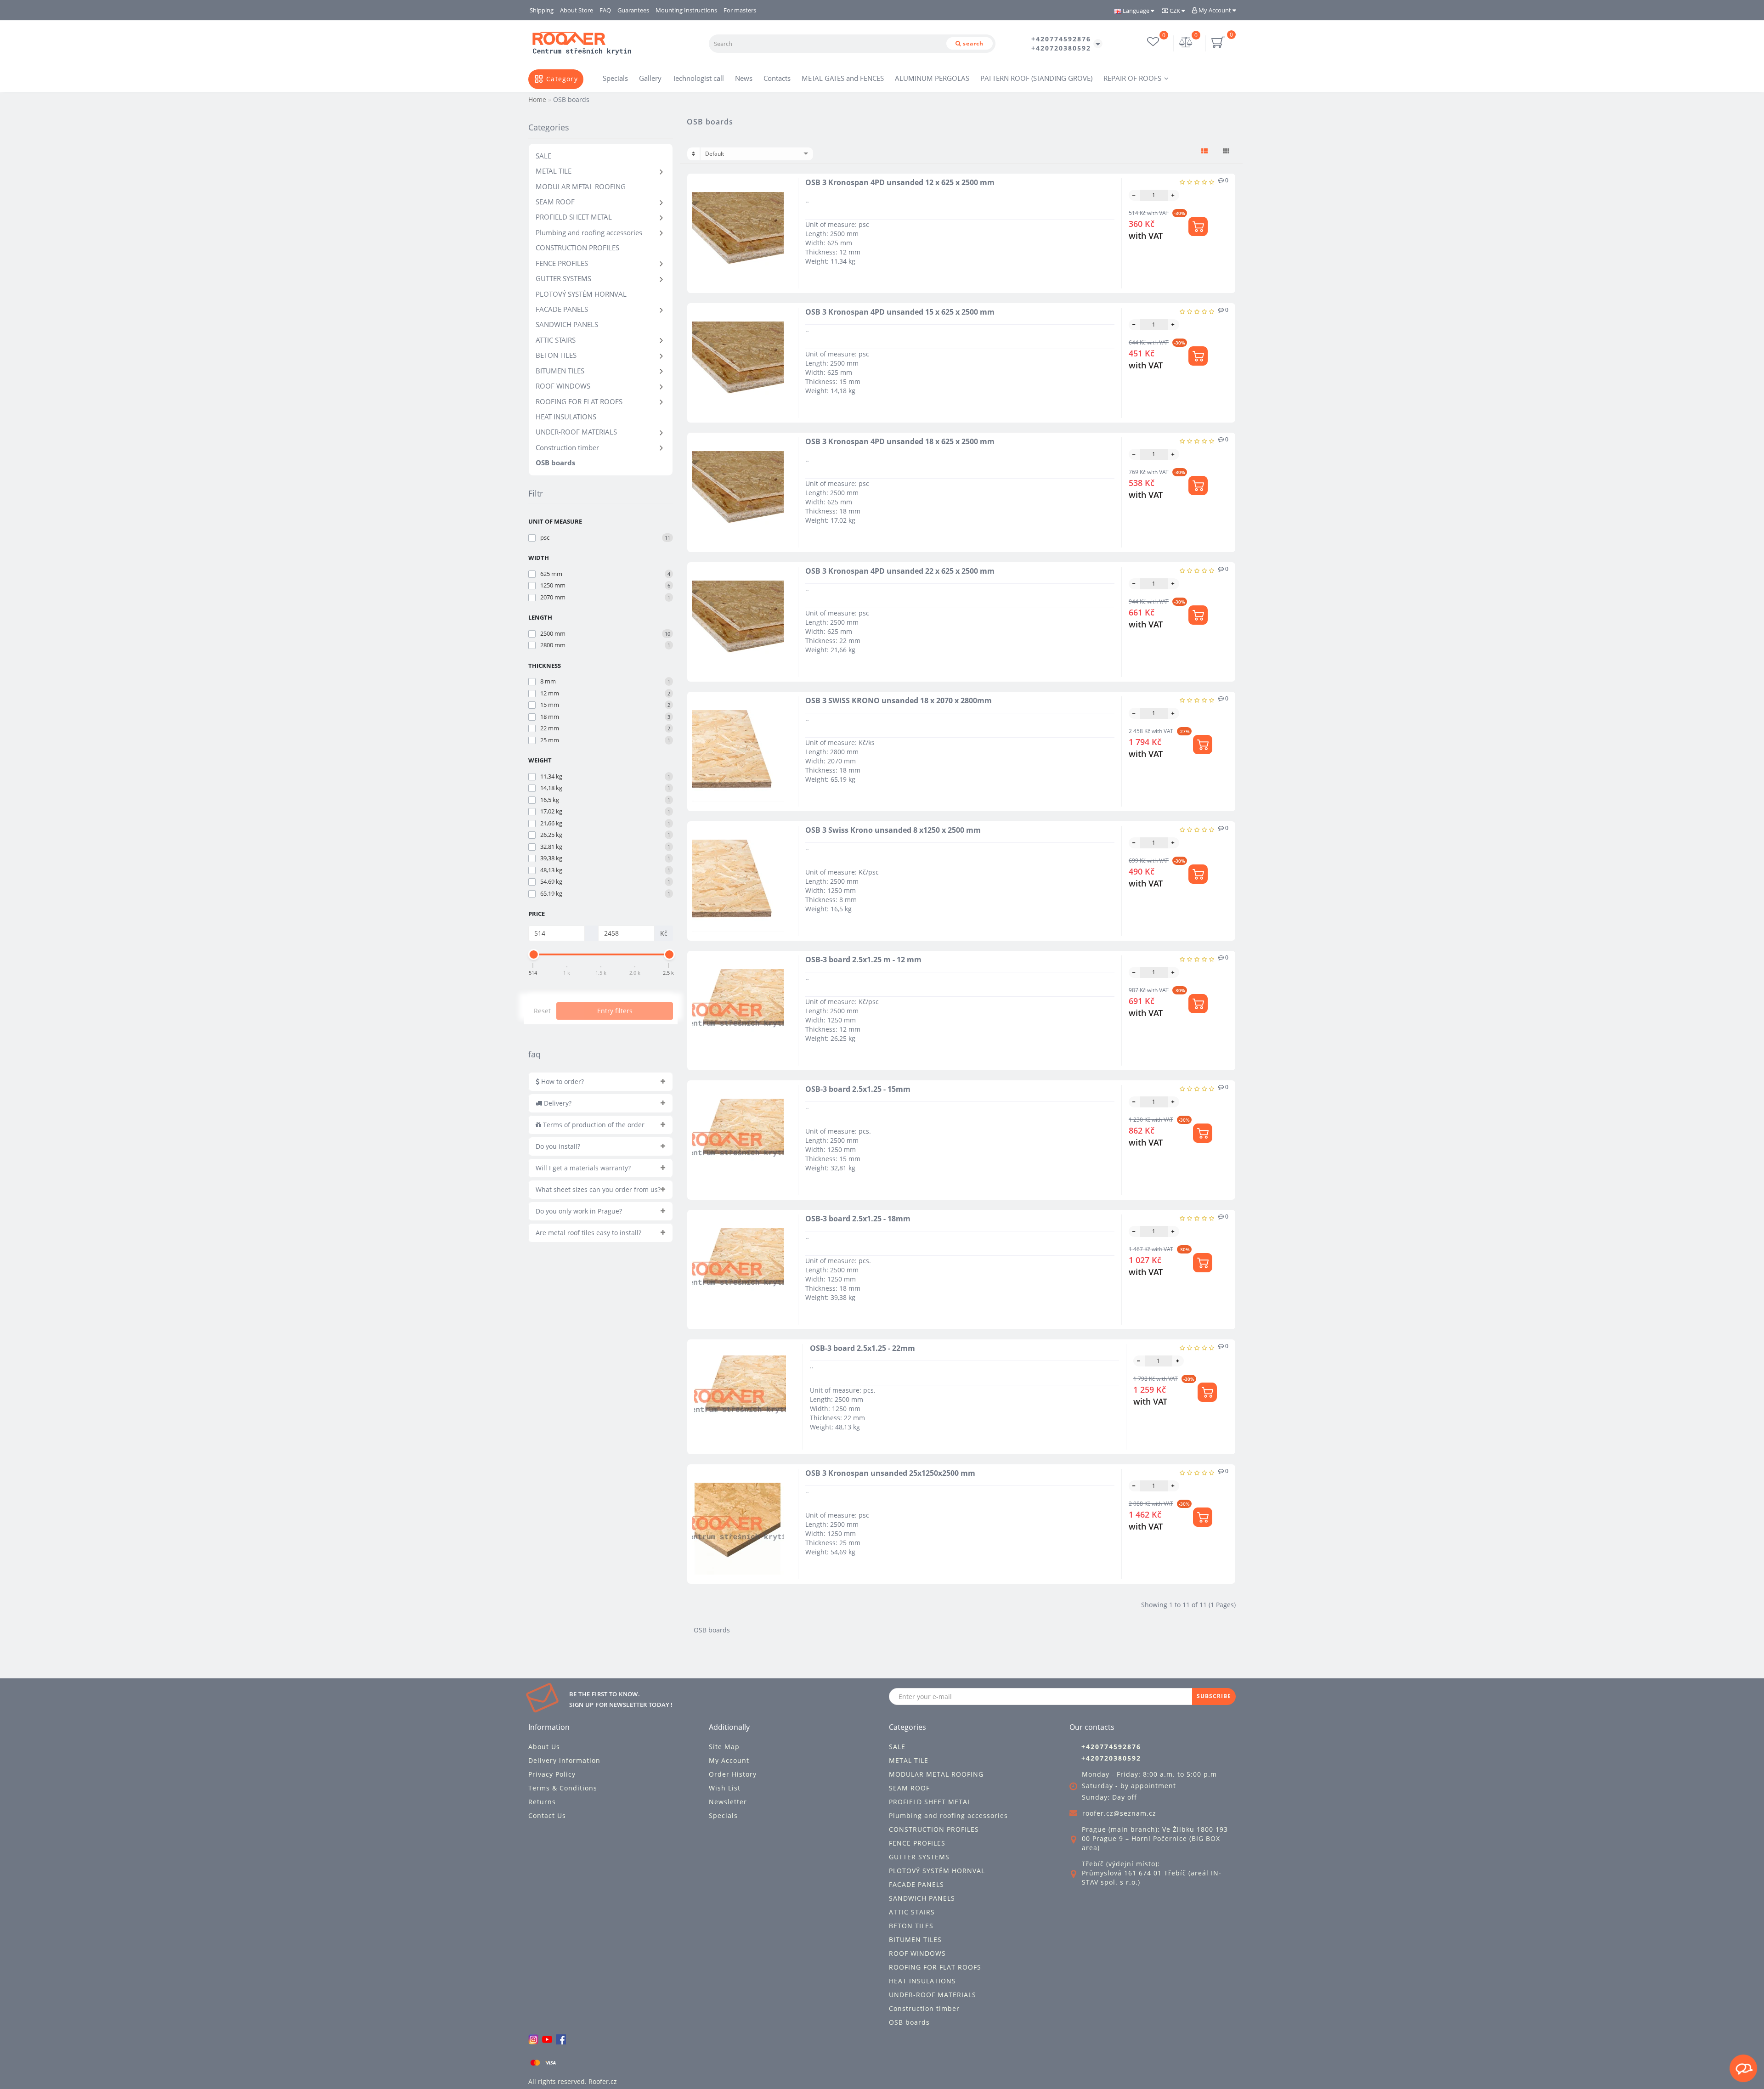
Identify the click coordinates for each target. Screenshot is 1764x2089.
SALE (543, 156)
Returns (542, 1802)
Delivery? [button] (557, 1103)
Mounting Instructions (686, 10)
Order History (733, 1774)
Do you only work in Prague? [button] (579, 1211)
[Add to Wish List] (783, 203)
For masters (740, 10)
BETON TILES (556, 355)
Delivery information (564, 1760)
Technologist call (698, 78)
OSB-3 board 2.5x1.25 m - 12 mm (863, 960)
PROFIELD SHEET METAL (574, 217)
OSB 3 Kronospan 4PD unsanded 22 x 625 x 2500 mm (900, 571)
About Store (577, 10)
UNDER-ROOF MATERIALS (576, 432)
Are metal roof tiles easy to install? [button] (588, 1233)
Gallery (650, 78)
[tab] (601, 1082)
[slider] (533, 954)
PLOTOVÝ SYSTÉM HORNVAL (581, 294)
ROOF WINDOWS (563, 386)
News (744, 78)
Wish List (725, 1788)
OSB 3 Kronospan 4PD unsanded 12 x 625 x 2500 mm (900, 182)
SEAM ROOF (555, 202)
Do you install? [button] (558, 1146)
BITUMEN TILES (560, 371)
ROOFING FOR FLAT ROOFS (579, 401)
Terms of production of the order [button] (593, 1125)
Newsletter (728, 1802)
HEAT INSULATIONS (566, 417)
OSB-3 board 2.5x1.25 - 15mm (858, 1089)
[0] (1186, 43)
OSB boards (555, 463)
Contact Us (547, 1815)
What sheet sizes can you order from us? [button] (598, 1189)
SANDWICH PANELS (567, 324)
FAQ (605, 10)
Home (537, 99)
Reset (542, 1011)
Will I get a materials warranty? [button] (583, 1168)
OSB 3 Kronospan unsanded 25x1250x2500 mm (890, 1473)
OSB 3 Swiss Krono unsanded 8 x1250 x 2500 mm (893, 830)
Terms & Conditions (563, 1788)
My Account (1215, 10)
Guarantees (633, 10)
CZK (1175, 11)
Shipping (542, 10)
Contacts (777, 78)
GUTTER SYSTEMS (563, 278)
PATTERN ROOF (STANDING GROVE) (1036, 78)
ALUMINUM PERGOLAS (932, 78)
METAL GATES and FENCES (843, 78)
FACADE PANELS (562, 309)
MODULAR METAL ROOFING (581, 186)
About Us (544, 1747)
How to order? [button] (562, 1081)
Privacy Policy (552, 1774)
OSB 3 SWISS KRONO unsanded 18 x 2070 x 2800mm (899, 700)
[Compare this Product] (783, 219)
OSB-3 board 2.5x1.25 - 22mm (862, 1348)
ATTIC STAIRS (556, 340)
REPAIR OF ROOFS (1132, 78)
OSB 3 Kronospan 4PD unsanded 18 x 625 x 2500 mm (900, 441)
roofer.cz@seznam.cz (1119, 1813)
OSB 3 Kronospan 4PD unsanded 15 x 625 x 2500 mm (900, 312)
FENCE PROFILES (562, 263)
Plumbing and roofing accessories (589, 232)
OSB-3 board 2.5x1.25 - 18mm (858, 1219)
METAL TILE (554, 171)
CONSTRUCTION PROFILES (577, 248)
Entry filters (615, 1011)
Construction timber (567, 447)
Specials (615, 78)
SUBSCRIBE (1214, 1696)
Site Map (724, 1747)
